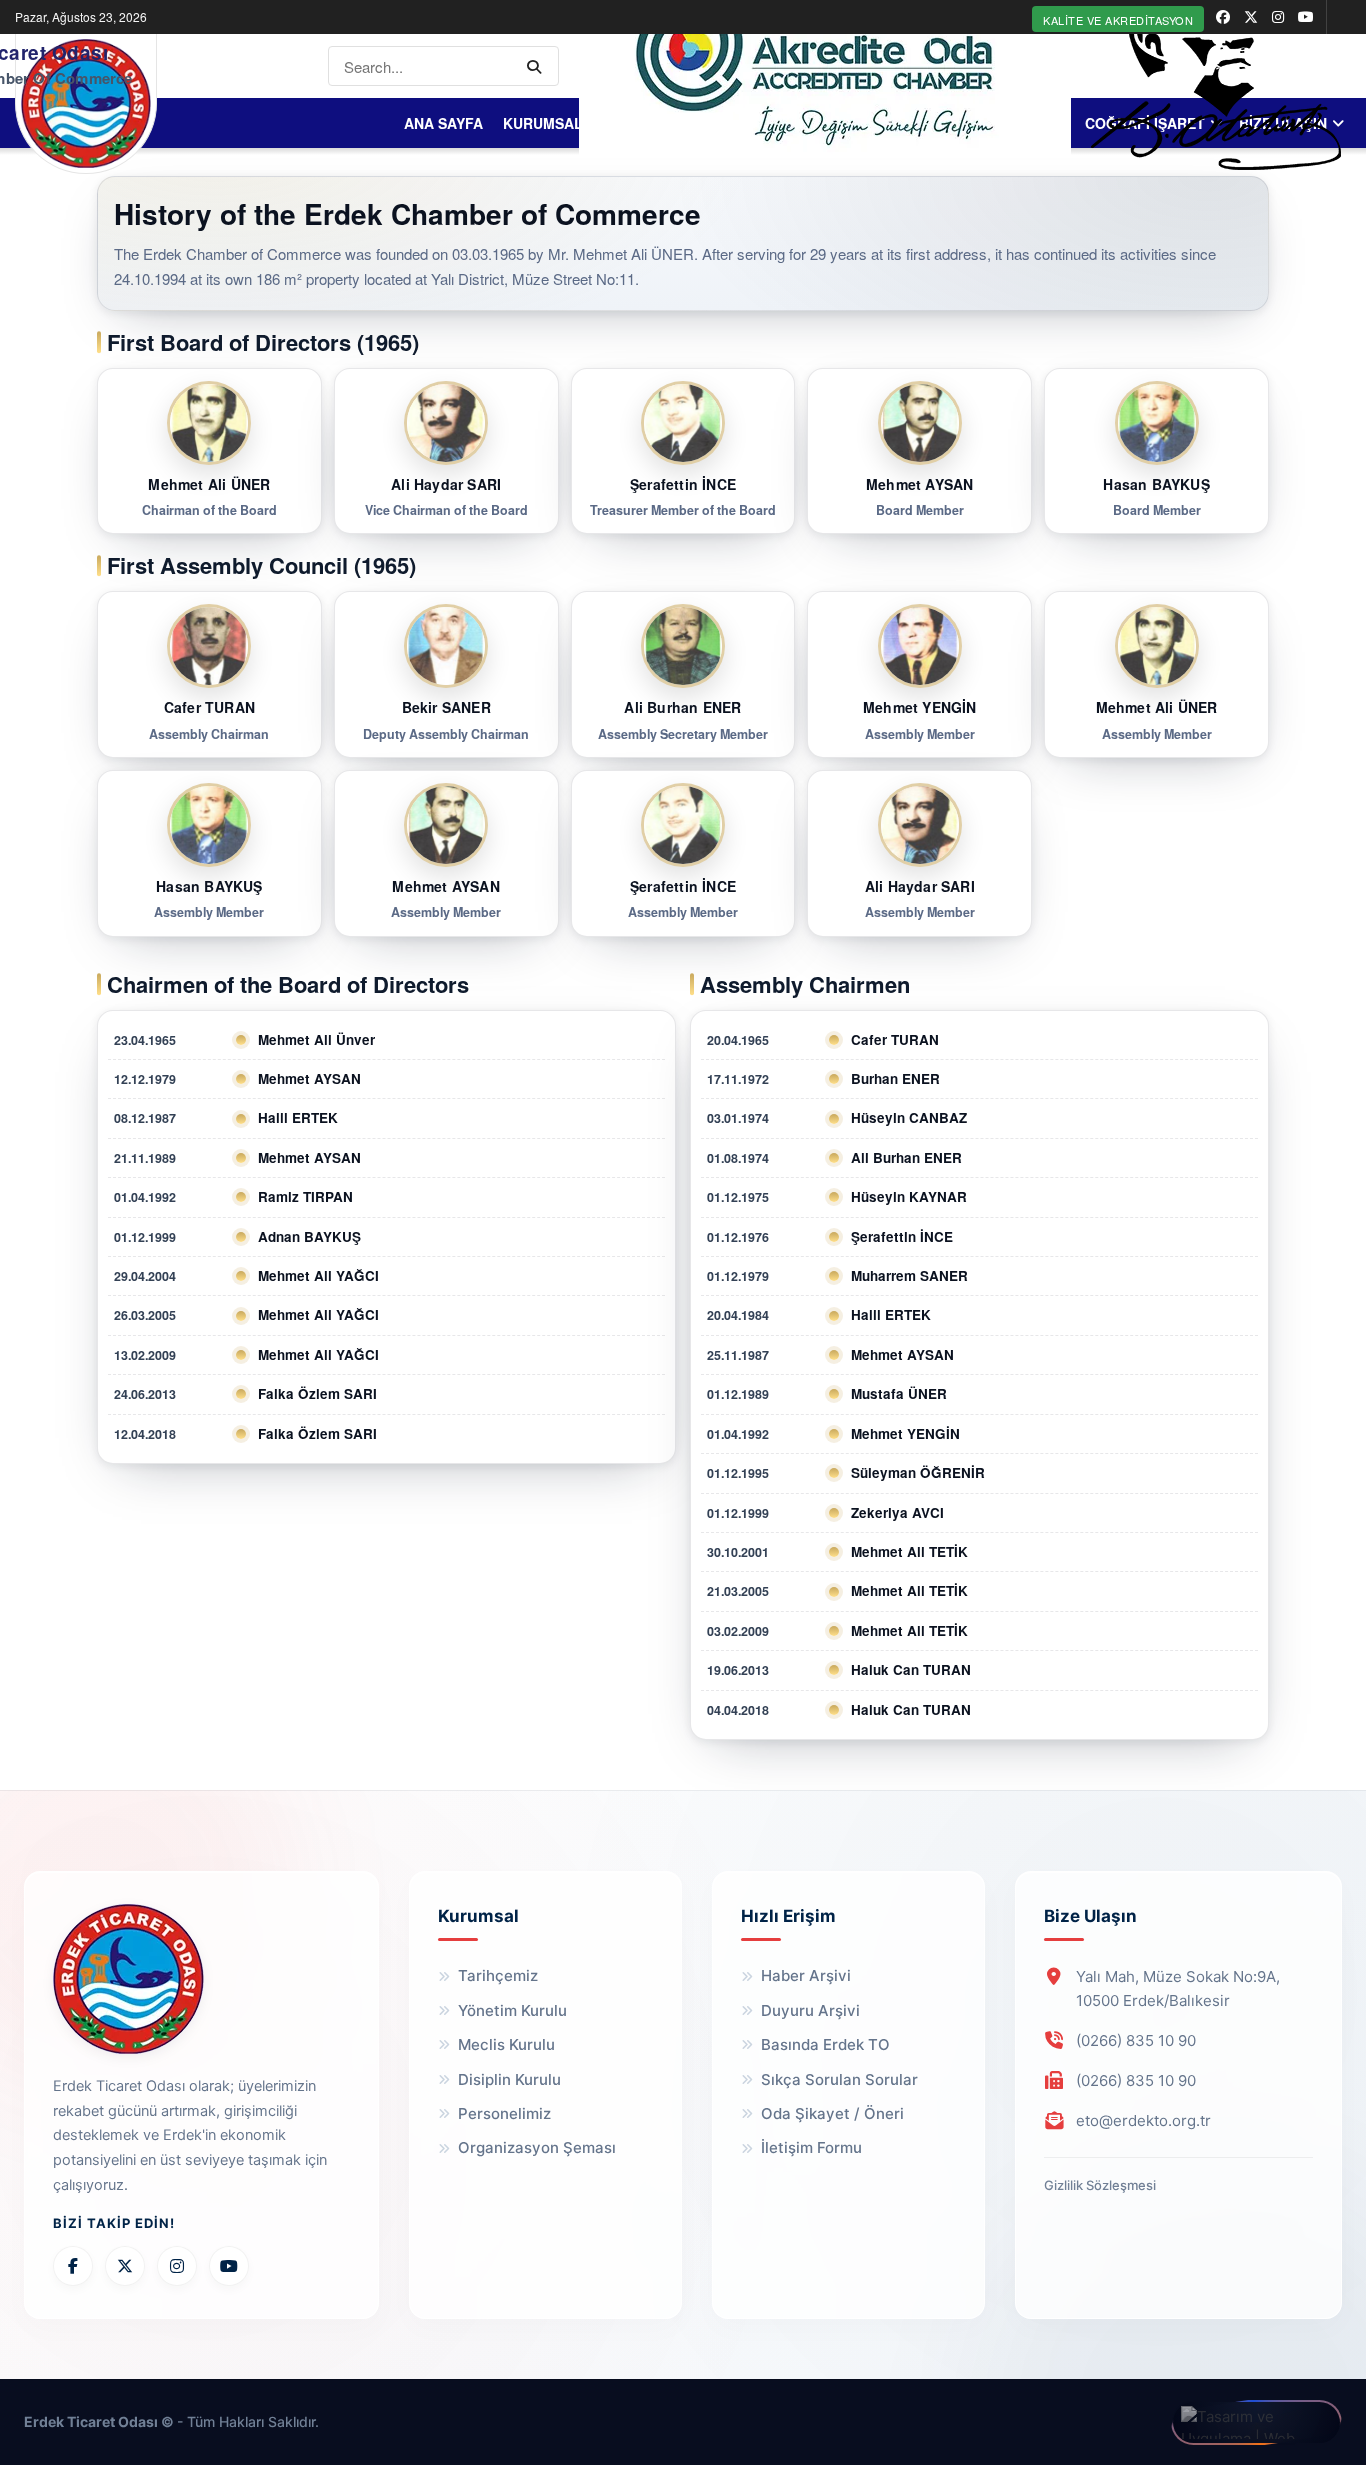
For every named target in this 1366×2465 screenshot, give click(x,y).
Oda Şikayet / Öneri (832, 2113)
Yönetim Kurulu (512, 2010)
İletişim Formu (811, 2147)
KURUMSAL (543, 123)
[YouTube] (229, 2266)
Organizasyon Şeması (537, 2147)
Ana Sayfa (443, 123)
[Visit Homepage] (86, 103)
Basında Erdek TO (825, 2044)
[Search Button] (538, 66)
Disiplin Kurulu (509, 2079)
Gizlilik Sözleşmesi (1100, 2185)
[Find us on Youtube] (1306, 17)
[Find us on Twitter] (1251, 17)
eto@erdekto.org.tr (1143, 2120)
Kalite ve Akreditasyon (1118, 20)
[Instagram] (177, 2266)
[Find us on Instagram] (1278, 17)
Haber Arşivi (806, 1975)
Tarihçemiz (498, 1975)
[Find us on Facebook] (1223, 17)
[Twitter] (125, 2266)
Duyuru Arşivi (810, 2010)
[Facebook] (73, 2266)
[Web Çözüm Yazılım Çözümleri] (1256, 2422)
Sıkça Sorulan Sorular (839, 2079)
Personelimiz (504, 2113)
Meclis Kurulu (506, 2044)
